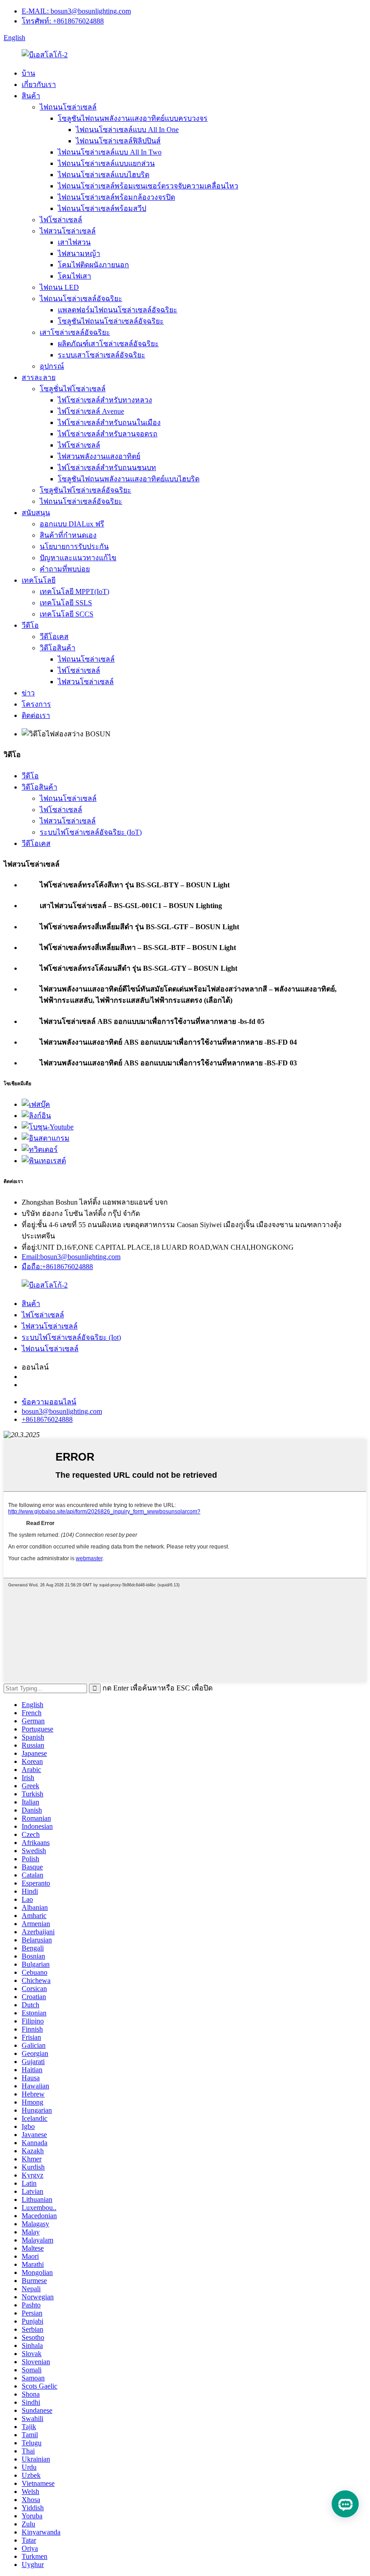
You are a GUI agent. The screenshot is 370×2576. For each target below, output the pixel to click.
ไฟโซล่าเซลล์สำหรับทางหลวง (105, 400)
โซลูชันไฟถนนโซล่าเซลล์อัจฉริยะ (111, 321)
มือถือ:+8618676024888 (57, 1267)
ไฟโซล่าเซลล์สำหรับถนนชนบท (107, 468)
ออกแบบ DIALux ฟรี (72, 524)
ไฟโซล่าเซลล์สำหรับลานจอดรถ (108, 434)
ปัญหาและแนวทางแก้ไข (78, 558)
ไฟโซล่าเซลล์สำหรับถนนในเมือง (109, 422)
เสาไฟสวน (74, 242)
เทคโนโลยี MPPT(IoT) (74, 591)
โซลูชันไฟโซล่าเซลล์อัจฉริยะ (86, 490)
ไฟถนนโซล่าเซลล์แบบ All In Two (110, 152)
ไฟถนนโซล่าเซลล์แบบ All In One (127, 130)
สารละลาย (39, 377)
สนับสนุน (36, 513)
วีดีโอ (30, 625)
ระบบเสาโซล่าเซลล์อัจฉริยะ (102, 355)
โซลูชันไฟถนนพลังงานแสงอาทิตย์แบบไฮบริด (129, 479)
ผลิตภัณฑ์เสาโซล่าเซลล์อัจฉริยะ (108, 344)
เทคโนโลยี (39, 580)
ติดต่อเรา (36, 715)
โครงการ (36, 704)
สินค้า (31, 96)
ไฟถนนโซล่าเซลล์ (68, 107)
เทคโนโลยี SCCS (67, 614)
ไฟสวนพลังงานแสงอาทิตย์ (99, 456)
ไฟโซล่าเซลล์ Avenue (91, 411)
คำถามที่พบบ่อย (65, 569)
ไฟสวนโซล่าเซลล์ (68, 231)
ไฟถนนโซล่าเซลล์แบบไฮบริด (104, 175)
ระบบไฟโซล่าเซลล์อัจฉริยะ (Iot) (71, 1337)
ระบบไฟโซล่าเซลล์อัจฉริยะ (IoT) (91, 832)
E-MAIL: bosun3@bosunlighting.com (76, 11)
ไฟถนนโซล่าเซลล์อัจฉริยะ (81, 299)
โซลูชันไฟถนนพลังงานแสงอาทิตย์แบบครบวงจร (133, 118)
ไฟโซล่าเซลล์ (61, 220)
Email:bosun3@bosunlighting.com (71, 1257)
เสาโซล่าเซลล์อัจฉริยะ (75, 332)
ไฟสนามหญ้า (79, 253)
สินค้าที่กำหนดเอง (68, 535)
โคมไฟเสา (74, 276)
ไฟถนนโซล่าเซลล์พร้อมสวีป (102, 208)
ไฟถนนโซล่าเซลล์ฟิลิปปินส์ (118, 141)
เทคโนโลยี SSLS (66, 603)
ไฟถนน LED (59, 287)
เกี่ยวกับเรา (39, 84)
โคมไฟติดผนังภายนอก (93, 265)
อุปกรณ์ (52, 366)
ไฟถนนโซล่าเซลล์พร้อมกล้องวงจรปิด (116, 197)
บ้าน (28, 73)
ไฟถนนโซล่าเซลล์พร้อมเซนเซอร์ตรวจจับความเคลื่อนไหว (148, 186)
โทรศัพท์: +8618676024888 (63, 21)
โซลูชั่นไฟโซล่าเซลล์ (73, 389)
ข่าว (28, 693)
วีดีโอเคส (54, 637)
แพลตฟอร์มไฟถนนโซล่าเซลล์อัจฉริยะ (118, 310)
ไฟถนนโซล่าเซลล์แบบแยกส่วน (106, 163)
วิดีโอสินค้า (58, 648)
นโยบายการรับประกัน (74, 546)
